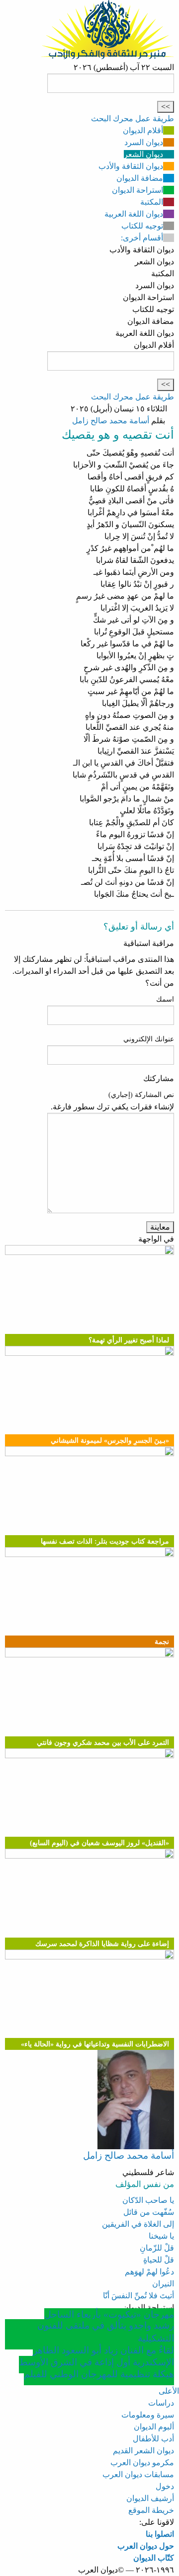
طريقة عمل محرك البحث (133, 118)
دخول (165, 2486)
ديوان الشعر (143, 154)
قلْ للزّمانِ (157, 2248)
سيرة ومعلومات (148, 2415)
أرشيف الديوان (150, 2498)
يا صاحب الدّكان (148, 2200)
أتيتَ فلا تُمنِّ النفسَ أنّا (138, 2296)
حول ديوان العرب (146, 2546)
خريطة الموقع (151, 2510)
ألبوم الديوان (154, 2427)
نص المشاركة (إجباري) (141, 1095)
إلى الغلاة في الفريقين (138, 2224)
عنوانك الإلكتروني (149, 1039)
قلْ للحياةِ (159, 2260)
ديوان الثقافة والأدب (131, 166)
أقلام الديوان (143, 130)
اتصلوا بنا (160, 2534)
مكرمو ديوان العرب (142, 2462)
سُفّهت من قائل (149, 2212)
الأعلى (169, 2391)
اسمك (165, 999)
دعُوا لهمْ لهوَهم (149, 2272)
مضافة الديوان (140, 178)
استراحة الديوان (137, 190)
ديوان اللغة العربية (134, 214)
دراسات (161, 2403)
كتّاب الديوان (154, 2558)
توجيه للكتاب (142, 226)
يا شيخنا (161, 2236)
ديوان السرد (144, 142)
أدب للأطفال (153, 2439)
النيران (163, 2284)
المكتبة (152, 202)
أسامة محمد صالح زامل (111, 421)
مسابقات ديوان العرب (138, 2474)
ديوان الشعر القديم (143, 2451)
